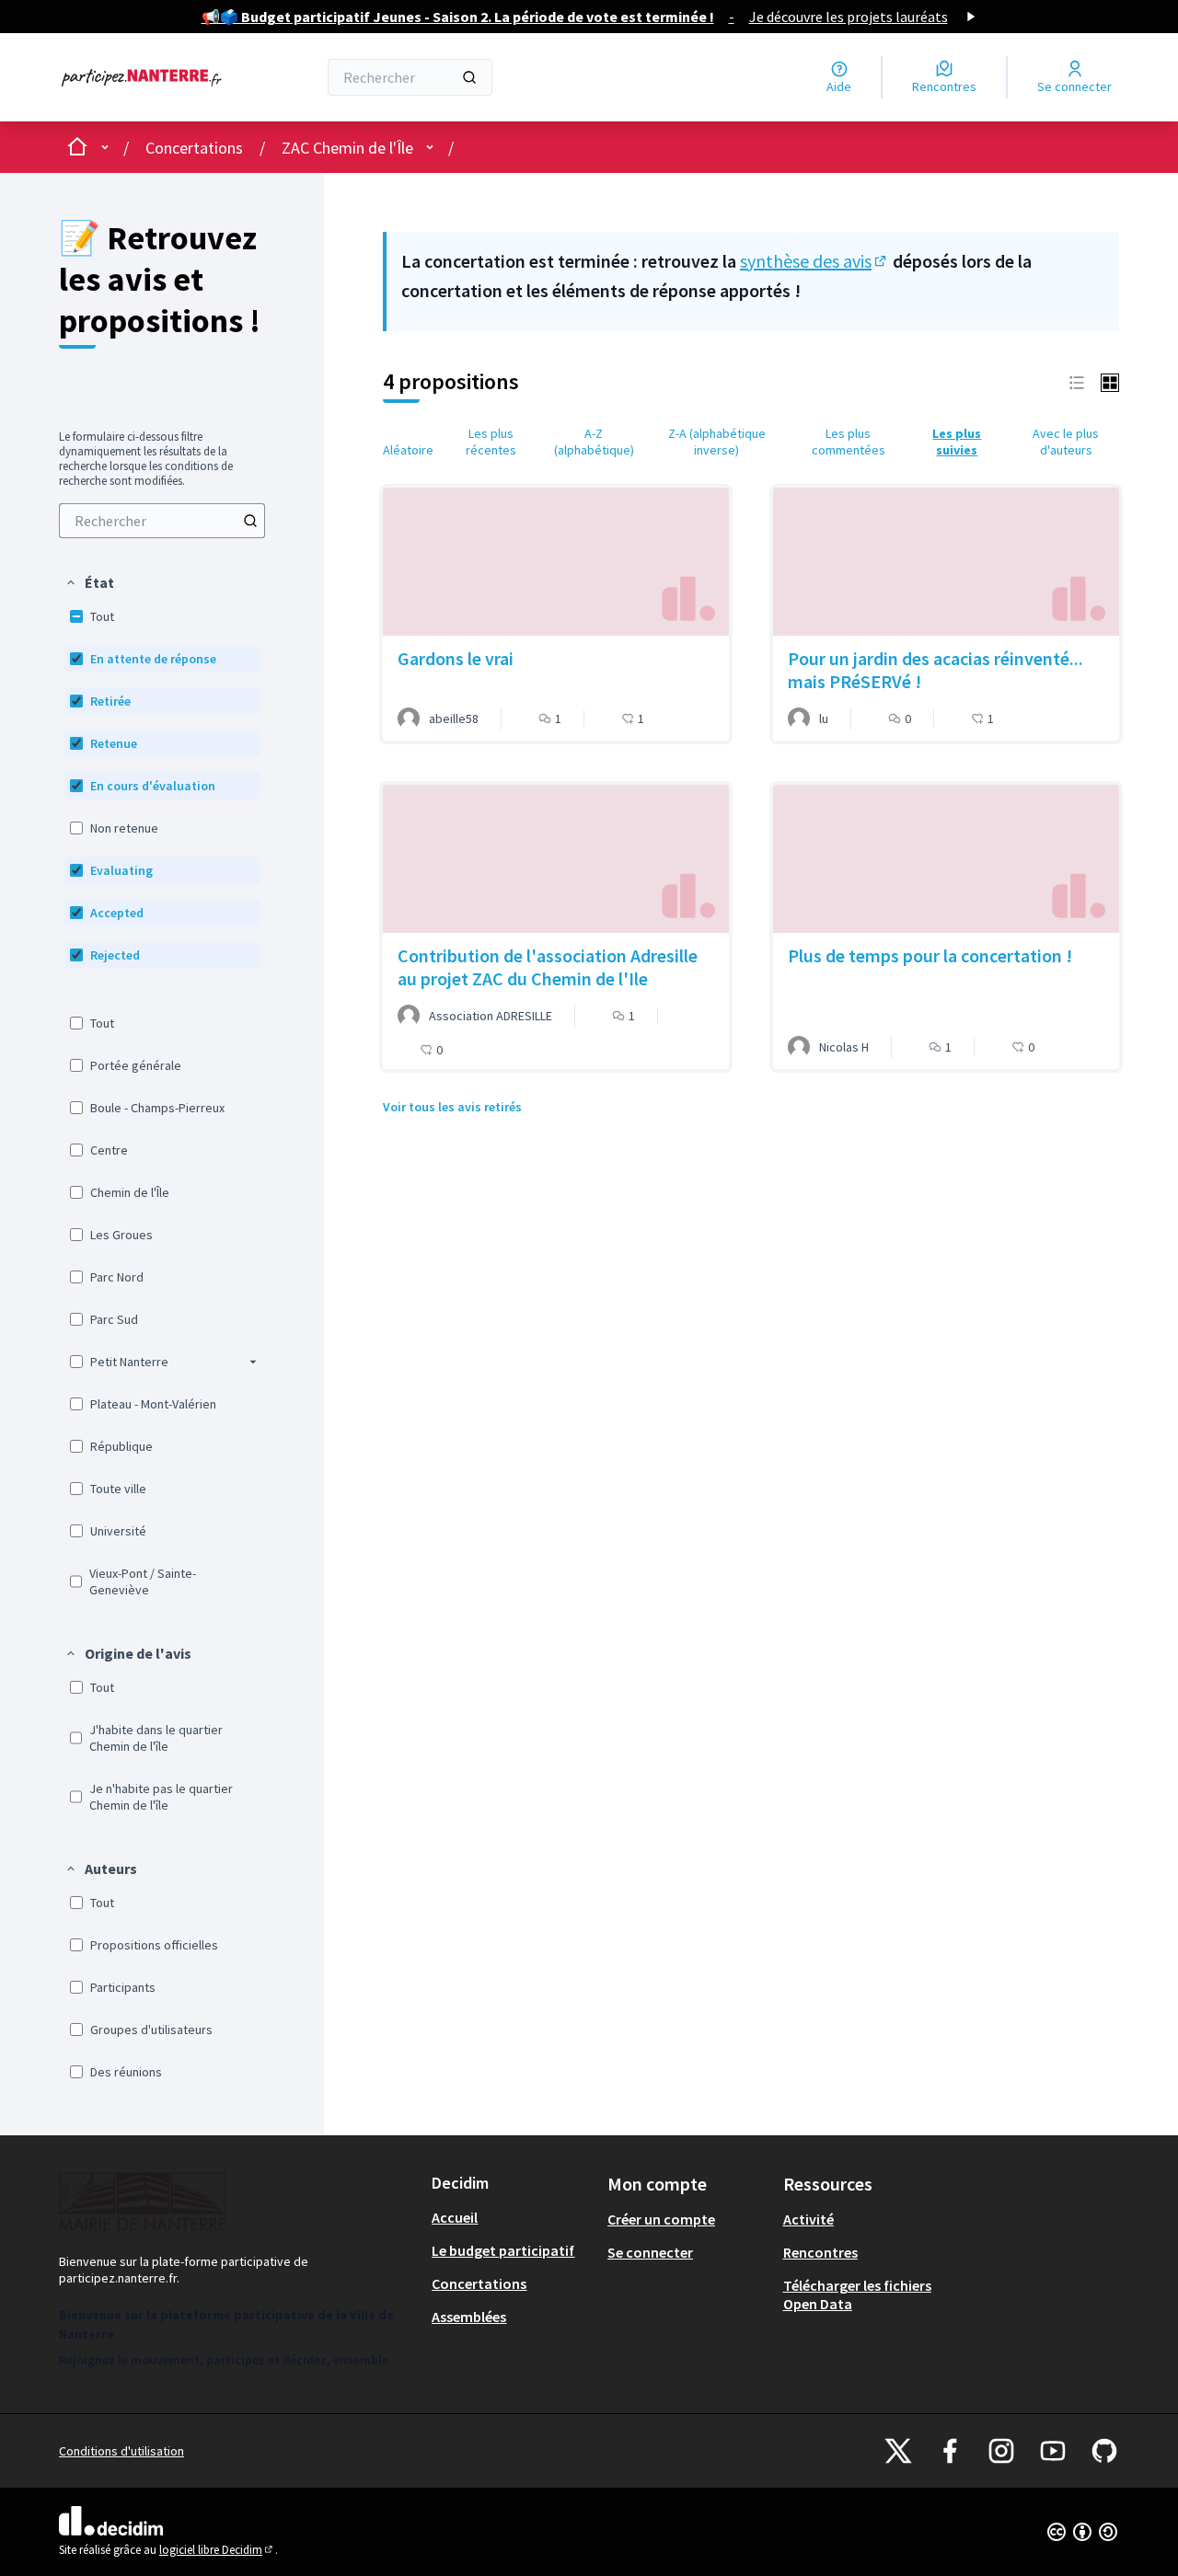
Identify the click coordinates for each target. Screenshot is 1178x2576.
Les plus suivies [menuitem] (957, 442)
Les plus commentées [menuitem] (849, 442)
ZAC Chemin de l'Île (347, 148)
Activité (808, 2219)
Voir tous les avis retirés (452, 1107)
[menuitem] (162, 521)
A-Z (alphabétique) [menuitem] (594, 442)
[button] (89, 582)
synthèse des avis (814, 261)
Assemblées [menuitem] (469, 2317)
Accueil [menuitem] (455, 2217)
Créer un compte (661, 2219)
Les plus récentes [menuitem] (491, 442)
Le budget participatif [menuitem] (503, 2250)
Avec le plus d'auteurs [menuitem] (1066, 442)
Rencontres (820, 2252)
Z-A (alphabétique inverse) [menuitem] (717, 442)
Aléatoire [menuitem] (408, 450)
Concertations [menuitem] (479, 2283)
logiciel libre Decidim (217, 2550)
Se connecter (650, 2252)
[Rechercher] (469, 77)
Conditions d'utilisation (121, 2451)
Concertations (194, 148)
